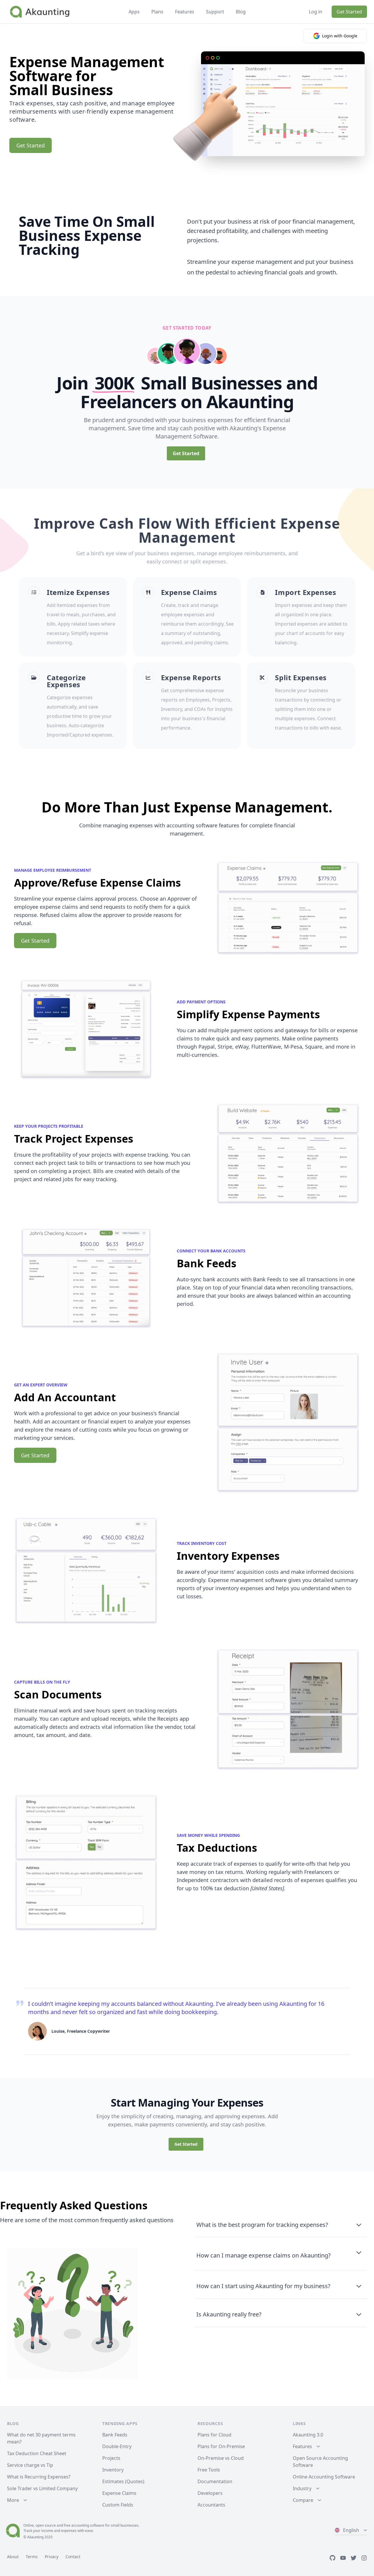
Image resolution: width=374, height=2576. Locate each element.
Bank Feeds (115, 2435)
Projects (111, 2458)
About (13, 2557)
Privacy (52, 2557)
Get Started (349, 12)
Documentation (215, 2481)
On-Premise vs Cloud (221, 2458)
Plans (157, 12)
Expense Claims (119, 2493)
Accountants (211, 2505)
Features (185, 12)
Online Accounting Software (324, 2477)
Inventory (113, 2470)
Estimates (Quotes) (123, 2481)
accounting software (88, 2525)
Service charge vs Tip (30, 2465)
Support (215, 12)
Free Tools (209, 2470)
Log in (316, 12)
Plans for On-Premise (221, 2446)
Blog (241, 12)
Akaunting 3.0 (308, 2435)
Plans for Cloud (214, 2435)
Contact (73, 2557)
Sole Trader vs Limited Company (42, 2488)
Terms (32, 2557)
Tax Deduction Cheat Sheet (37, 2453)
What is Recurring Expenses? (39, 2477)
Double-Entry (117, 2446)
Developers (210, 2493)
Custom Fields (118, 2505)
